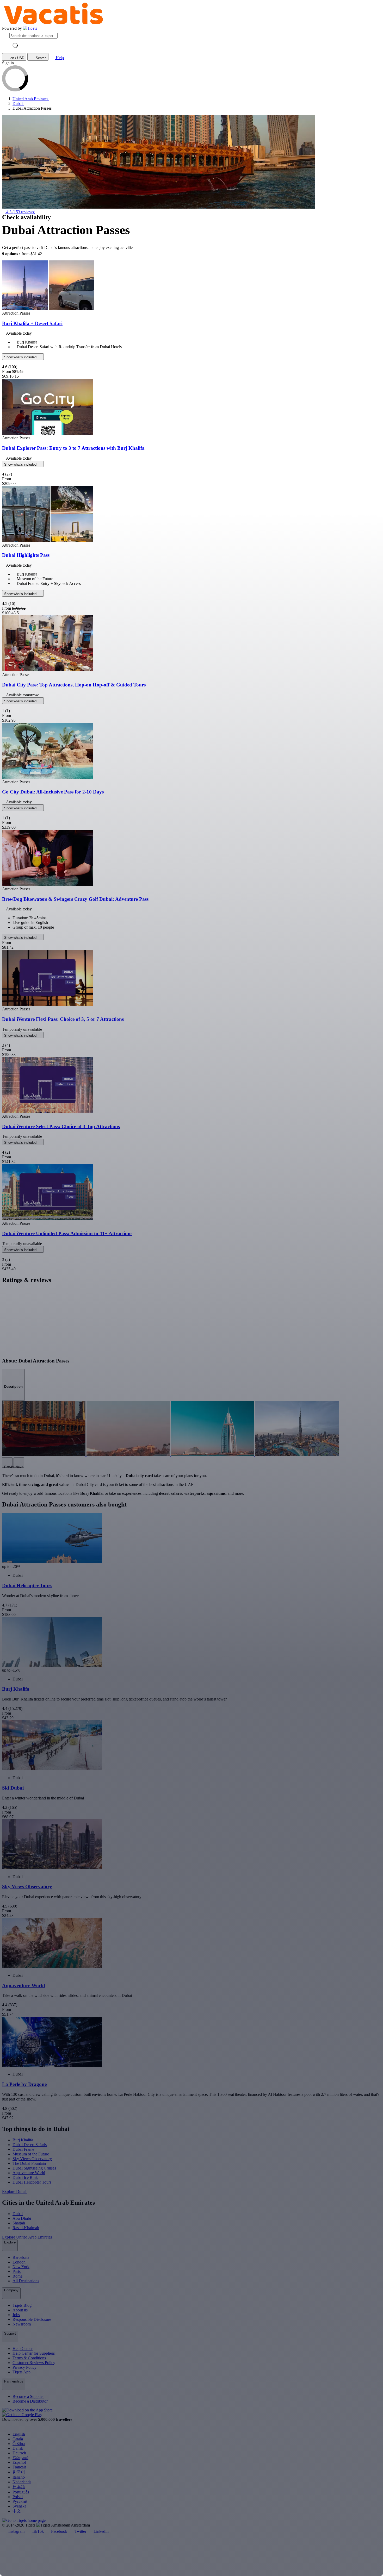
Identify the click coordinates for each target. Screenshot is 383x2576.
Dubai (18, 2214)
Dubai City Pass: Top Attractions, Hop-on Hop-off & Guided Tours (74, 685)
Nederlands (22, 2482)
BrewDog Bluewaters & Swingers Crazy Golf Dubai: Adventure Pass (75, 899)
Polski (18, 2497)
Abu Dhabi (22, 2218)
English (19, 2434)
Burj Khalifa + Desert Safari (32, 323)
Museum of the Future (31, 2154)
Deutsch (19, 2453)
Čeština (19, 2444)
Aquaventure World (29, 2173)
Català (18, 2439)
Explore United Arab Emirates (27, 2237)
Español (19, 2462)
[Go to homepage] (30, 28)
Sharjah (19, 2223)
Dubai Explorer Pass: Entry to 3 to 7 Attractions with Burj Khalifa (73, 448)
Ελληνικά (20, 2458)
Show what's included (21, 357)
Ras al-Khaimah (26, 2228)
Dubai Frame (23, 2149)
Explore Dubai (15, 2192)
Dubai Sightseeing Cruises (34, 2168)
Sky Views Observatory (32, 2159)
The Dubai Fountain (29, 2163)
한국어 (19, 2472)
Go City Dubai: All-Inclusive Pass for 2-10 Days (53, 792)
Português (21, 2492)
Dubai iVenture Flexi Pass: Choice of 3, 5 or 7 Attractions (63, 1019)
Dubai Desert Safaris (30, 2145)
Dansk (18, 2448)
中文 (17, 2511)
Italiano (19, 2477)
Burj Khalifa (23, 2140)
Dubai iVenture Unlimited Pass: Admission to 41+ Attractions (67, 1233)
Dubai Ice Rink (25, 2177)
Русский (20, 2501)
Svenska (19, 2506)
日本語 (19, 2487)
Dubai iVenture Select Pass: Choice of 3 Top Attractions (61, 1126)
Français (19, 2467)
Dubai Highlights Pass (26, 555)
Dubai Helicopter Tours (32, 2182)
